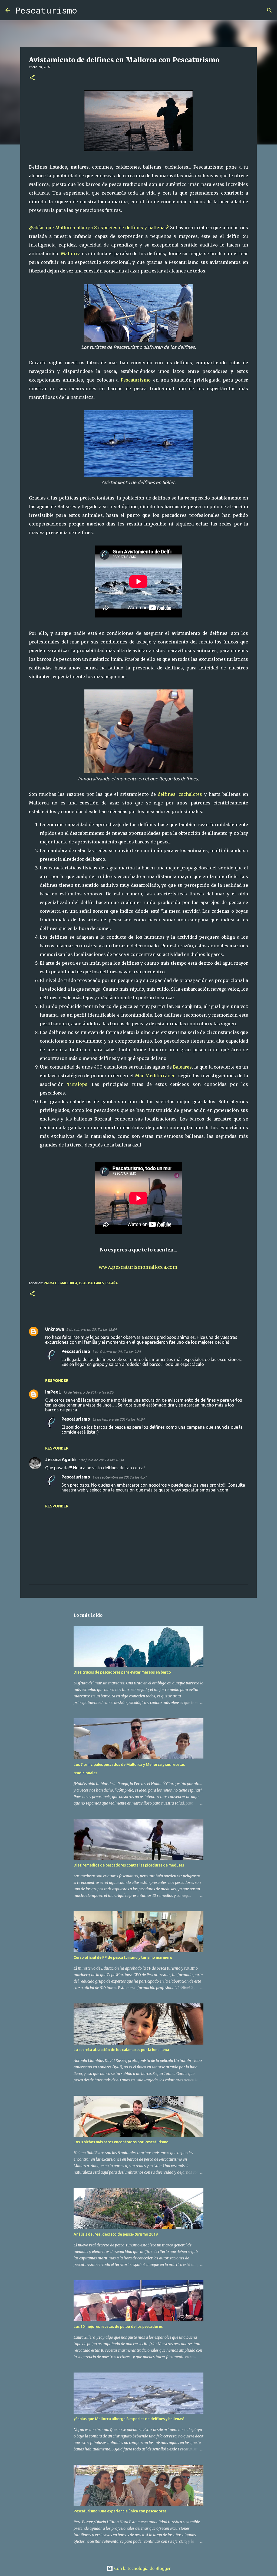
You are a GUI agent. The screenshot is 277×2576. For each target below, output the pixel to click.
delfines (167, 794)
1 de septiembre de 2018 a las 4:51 (119, 1477)
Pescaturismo (46, 10)
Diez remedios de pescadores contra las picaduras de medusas (129, 1865)
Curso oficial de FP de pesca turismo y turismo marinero (123, 1957)
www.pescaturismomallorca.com (139, 1267)
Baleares (182, 1067)
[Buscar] (85, 10)
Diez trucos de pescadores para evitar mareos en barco (122, 1672)
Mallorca (71, 254)
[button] (32, 78)
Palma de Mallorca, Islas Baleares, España (81, 1283)
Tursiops (77, 1084)
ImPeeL (53, 1392)
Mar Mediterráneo (155, 1076)
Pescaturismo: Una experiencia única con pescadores (120, 2511)
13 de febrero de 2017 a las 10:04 (118, 1419)
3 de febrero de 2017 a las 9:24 (116, 1352)
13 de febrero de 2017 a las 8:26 (88, 1392)
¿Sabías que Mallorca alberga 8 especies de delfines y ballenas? (99, 228)
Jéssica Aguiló (60, 1460)
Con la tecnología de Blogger (142, 2568)
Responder (57, 1381)
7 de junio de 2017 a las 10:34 (101, 1460)
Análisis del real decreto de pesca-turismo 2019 (116, 2234)
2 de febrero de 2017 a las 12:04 (91, 1329)
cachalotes (190, 794)
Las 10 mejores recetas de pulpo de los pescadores (118, 2327)
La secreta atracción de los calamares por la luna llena (121, 2050)
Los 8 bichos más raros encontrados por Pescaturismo (121, 2142)
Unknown (55, 1329)
